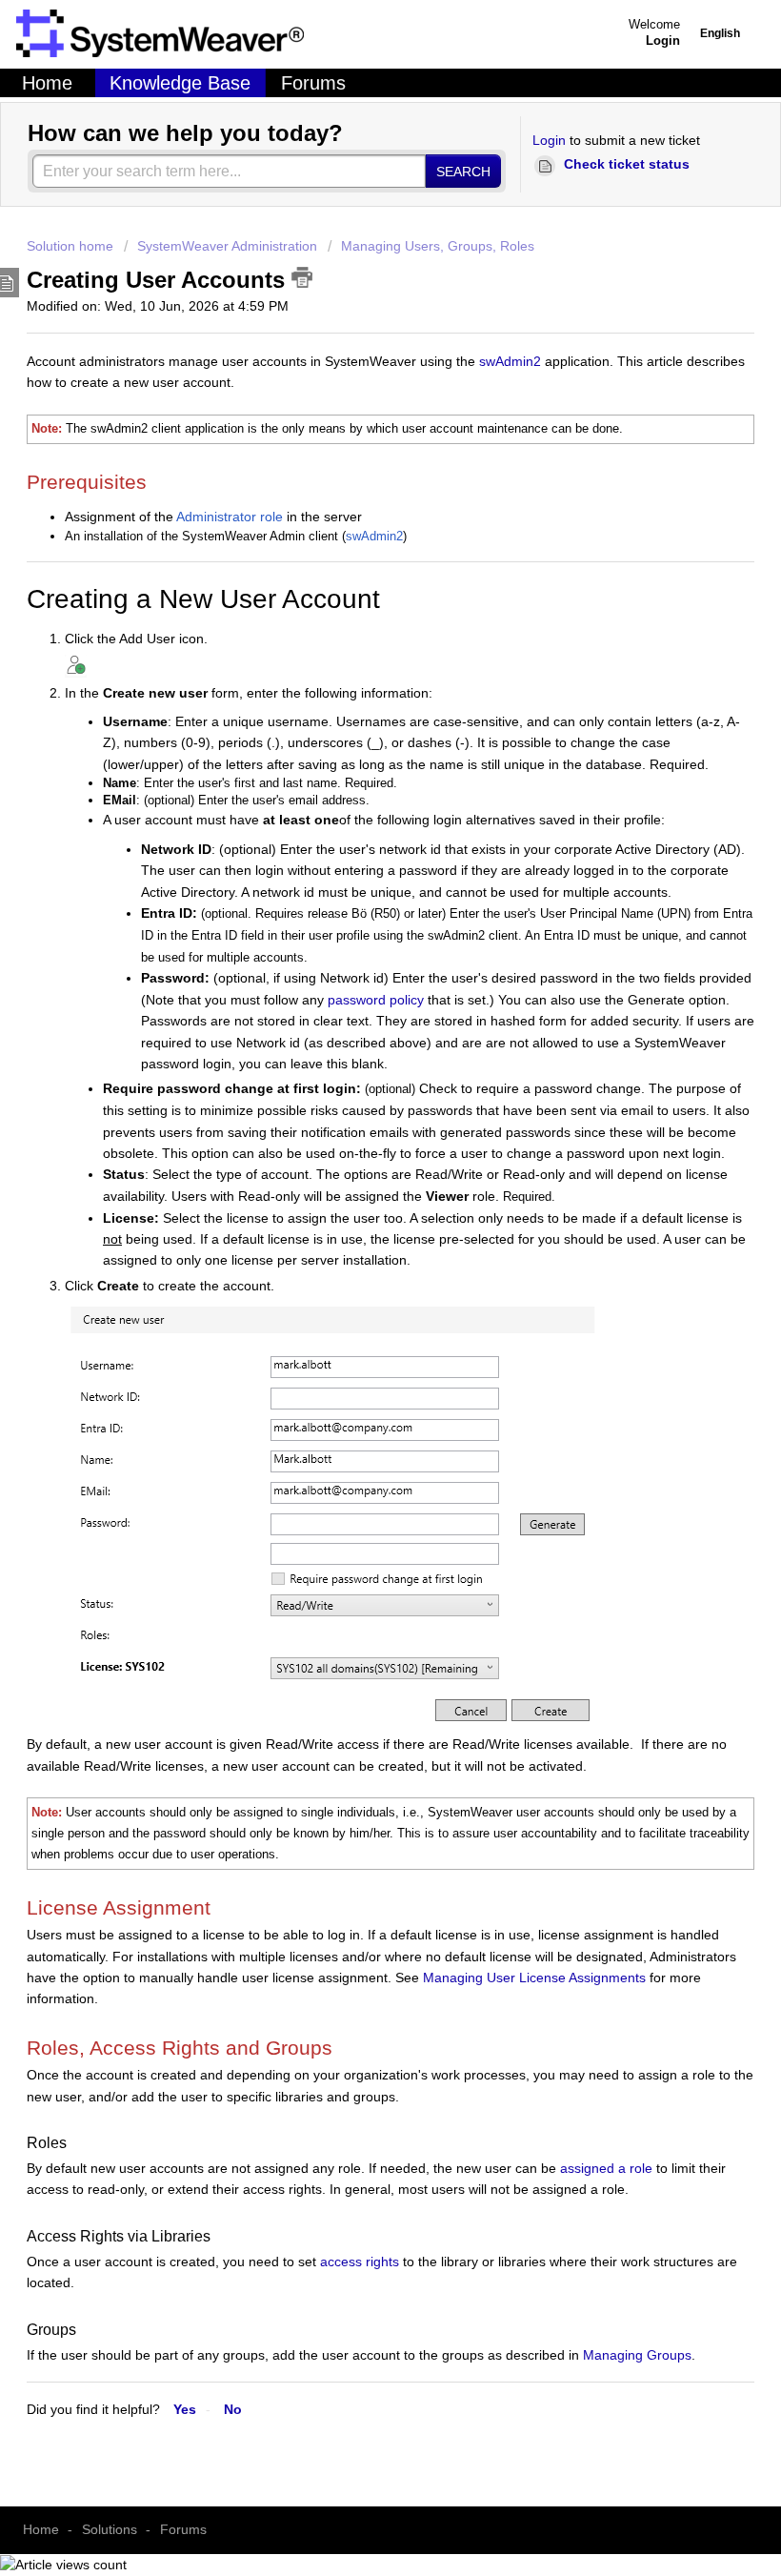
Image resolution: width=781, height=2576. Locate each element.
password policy (376, 1000)
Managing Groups (637, 2355)
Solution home (72, 246)
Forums (313, 83)
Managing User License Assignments (534, 1978)
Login (549, 140)
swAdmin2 (510, 361)
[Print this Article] (302, 277)
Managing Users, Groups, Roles (438, 246)
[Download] (355, 1345)
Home (47, 83)
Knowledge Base (180, 83)
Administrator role (230, 517)
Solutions (110, 2529)
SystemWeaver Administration (227, 246)
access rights (360, 2262)
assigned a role (604, 2168)
